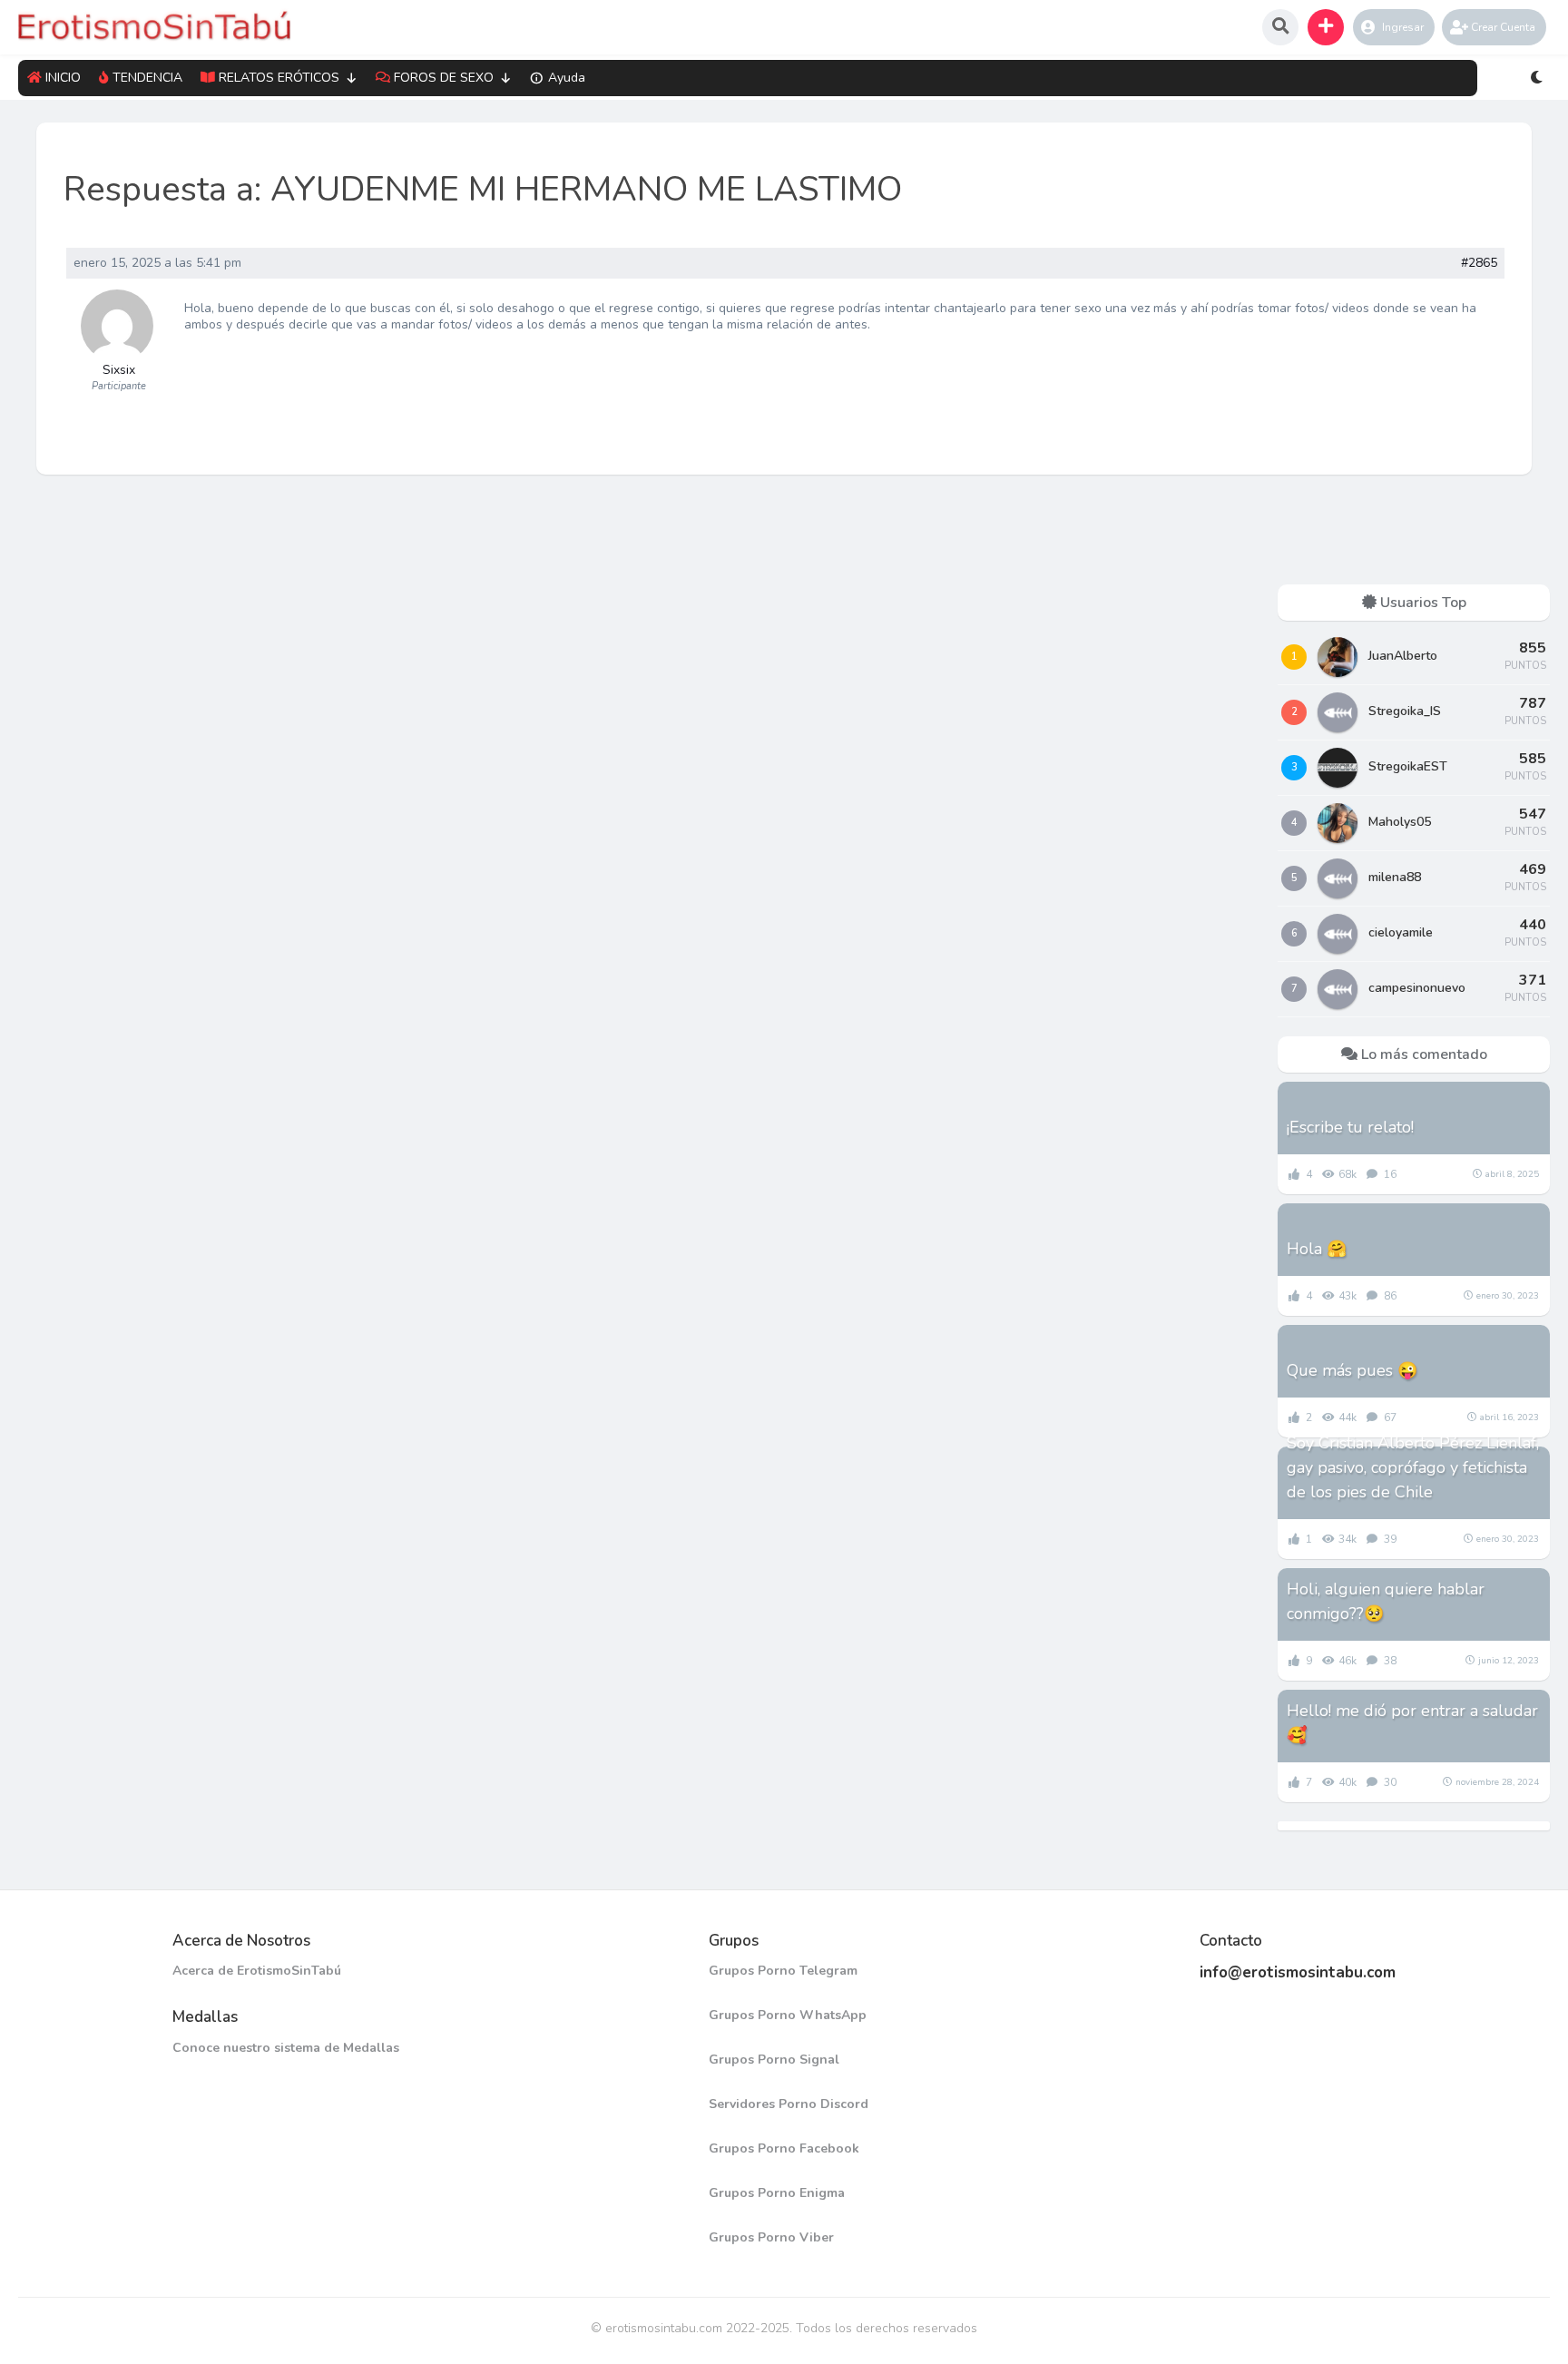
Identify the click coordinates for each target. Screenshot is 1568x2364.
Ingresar (1403, 27)
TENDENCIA (147, 78)
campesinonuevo (1417, 988)
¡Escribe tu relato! (1350, 1127)
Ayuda (567, 78)
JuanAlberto (1403, 656)
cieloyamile (1401, 932)
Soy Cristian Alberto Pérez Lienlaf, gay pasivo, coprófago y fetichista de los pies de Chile (1413, 1467)
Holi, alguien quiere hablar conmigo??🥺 (1386, 1601)
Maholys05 (1400, 822)
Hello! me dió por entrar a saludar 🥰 (1412, 1723)
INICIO (63, 78)
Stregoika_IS (1405, 711)
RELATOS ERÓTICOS (279, 78)
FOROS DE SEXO (444, 78)
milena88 (1395, 877)
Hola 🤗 (1317, 1249)
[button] (1326, 27)
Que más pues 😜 (1352, 1370)
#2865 (1479, 263)
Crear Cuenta (1503, 27)
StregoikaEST (1408, 766)
